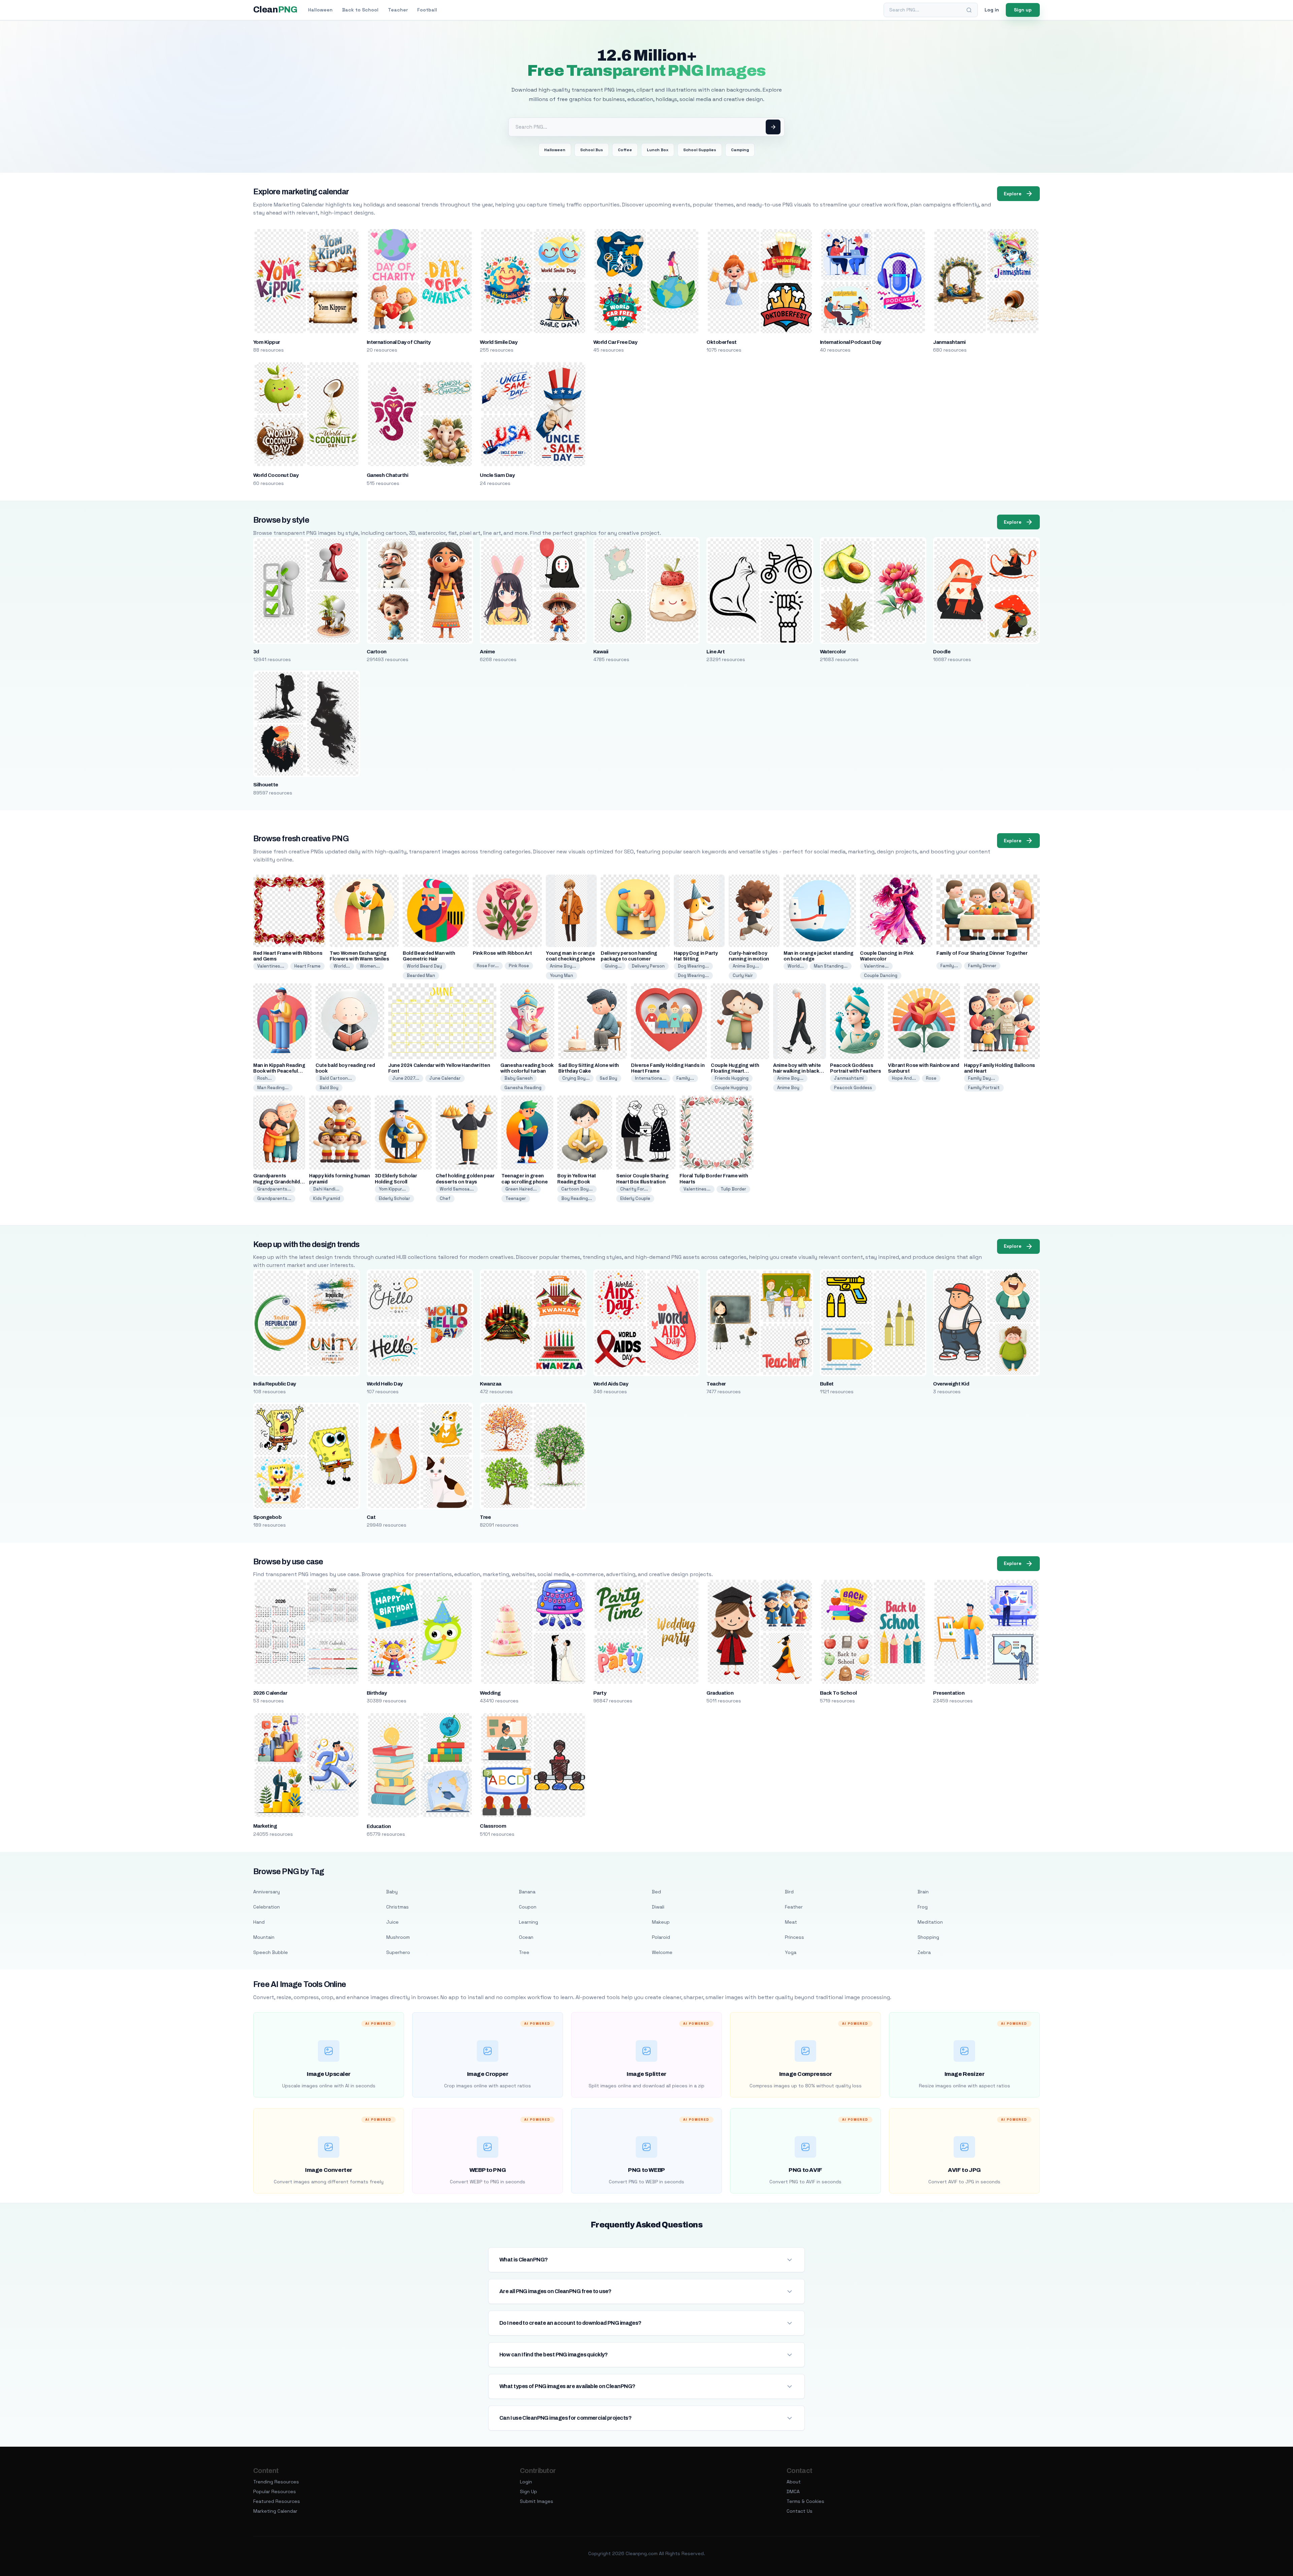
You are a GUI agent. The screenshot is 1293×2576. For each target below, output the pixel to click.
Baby (392, 1892)
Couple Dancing (881, 975)
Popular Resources (275, 2491)
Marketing (265, 1826)
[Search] (969, 10)
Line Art (716, 652)
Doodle (942, 652)
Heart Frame (307, 966)
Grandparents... (274, 1189)
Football (427, 10)
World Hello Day (385, 1384)
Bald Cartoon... (336, 1078)
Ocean (526, 1937)
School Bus (592, 150)
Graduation (720, 1693)
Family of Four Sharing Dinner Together (982, 953)
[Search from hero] (773, 127)
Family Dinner (982, 966)
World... (342, 966)
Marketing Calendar (275, 2511)
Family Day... (982, 1078)
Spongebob (267, 1517)
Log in (992, 10)
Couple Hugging (731, 1088)
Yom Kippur (267, 342)
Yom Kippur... (392, 1189)
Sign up (1023, 10)
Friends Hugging (732, 1078)
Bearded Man (421, 975)
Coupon (528, 1907)
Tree (485, 1517)
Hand (259, 1922)
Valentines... (271, 966)
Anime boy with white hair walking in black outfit (797, 1071)
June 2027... (406, 1078)
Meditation (930, 1922)
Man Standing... (831, 966)
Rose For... (488, 966)
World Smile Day (499, 342)
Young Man (561, 975)
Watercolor (833, 652)
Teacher (398, 10)
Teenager (516, 1198)
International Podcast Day (851, 342)
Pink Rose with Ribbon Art (502, 953)
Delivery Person (648, 966)
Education (379, 1826)
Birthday (377, 1693)
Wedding (490, 1693)
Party (600, 1693)
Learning (528, 1922)
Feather (794, 1907)
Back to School (360, 10)
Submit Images (537, 2501)
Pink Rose (519, 966)
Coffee (625, 150)
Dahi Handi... (326, 1189)
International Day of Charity (399, 342)
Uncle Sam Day (497, 475)
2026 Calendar (270, 1693)
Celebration (267, 1907)
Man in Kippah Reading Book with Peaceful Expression (279, 1071)
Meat (791, 1922)
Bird (789, 1892)
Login (526, 2482)
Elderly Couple (635, 1198)
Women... (370, 966)
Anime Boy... (563, 966)
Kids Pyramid (327, 1198)
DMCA (793, 2491)
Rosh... (264, 1078)
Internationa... (651, 1078)
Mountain (264, 1937)
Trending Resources (276, 2482)
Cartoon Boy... (577, 1189)
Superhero (398, 1952)
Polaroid (661, 1937)
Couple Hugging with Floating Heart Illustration (735, 1071)
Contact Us (800, 2511)
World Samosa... (457, 1189)
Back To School (838, 1693)
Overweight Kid (951, 1384)
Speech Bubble (271, 1952)
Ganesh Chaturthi (388, 475)
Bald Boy (329, 1088)
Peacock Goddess (853, 1088)
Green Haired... (521, 1189)
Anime (487, 652)
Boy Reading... (577, 1198)
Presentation (949, 1693)
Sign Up (528, 2491)
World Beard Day (424, 966)
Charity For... (634, 1189)
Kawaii (601, 652)
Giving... (613, 966)
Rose (931, 1078)
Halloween (320, 10)
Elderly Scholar (394, 1198)
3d (256, 652)
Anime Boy (788, 1088)
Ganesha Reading (523, 1088)
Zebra (924, 1952)
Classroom (493, 1826)
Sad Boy (608, 1078)
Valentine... (876, 966)
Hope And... (904, 1078)
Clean (275, 10)
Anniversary (267, 1892)
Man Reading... (273, 1088)
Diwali (658, 1907)
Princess (794, 1937)
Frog (923, 1907)
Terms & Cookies (805, 2501)
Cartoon (377, 652)
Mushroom (398, 1937)
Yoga (791, 1952)
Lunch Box (658, 150)
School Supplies (700, 150)
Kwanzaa (490, 1384)
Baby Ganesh (519, 1078)
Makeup (661, 1922)
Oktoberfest (721, 342)
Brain (923, 1892)
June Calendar (445, 1078)
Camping (740, 150)
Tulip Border (733, 1189)
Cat (371, 1517)
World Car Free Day (615, 342)
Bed (656, 1892)
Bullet (827, 1384)
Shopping (928, 1937)
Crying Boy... (576, 1078)
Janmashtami (949, 342)
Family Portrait (984, 1088)
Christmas (397, 1907)
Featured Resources (277, 2501)
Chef (445, 1198)
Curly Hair (743, 975)
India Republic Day (275, 1384)
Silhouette (266, 785)
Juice (392, 1922)
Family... (949, 966)
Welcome (662, 1952)
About (794, 2482)
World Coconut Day (276, 475)
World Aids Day (611, 1384)
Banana (527, 1892)
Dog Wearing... (693, 966)
